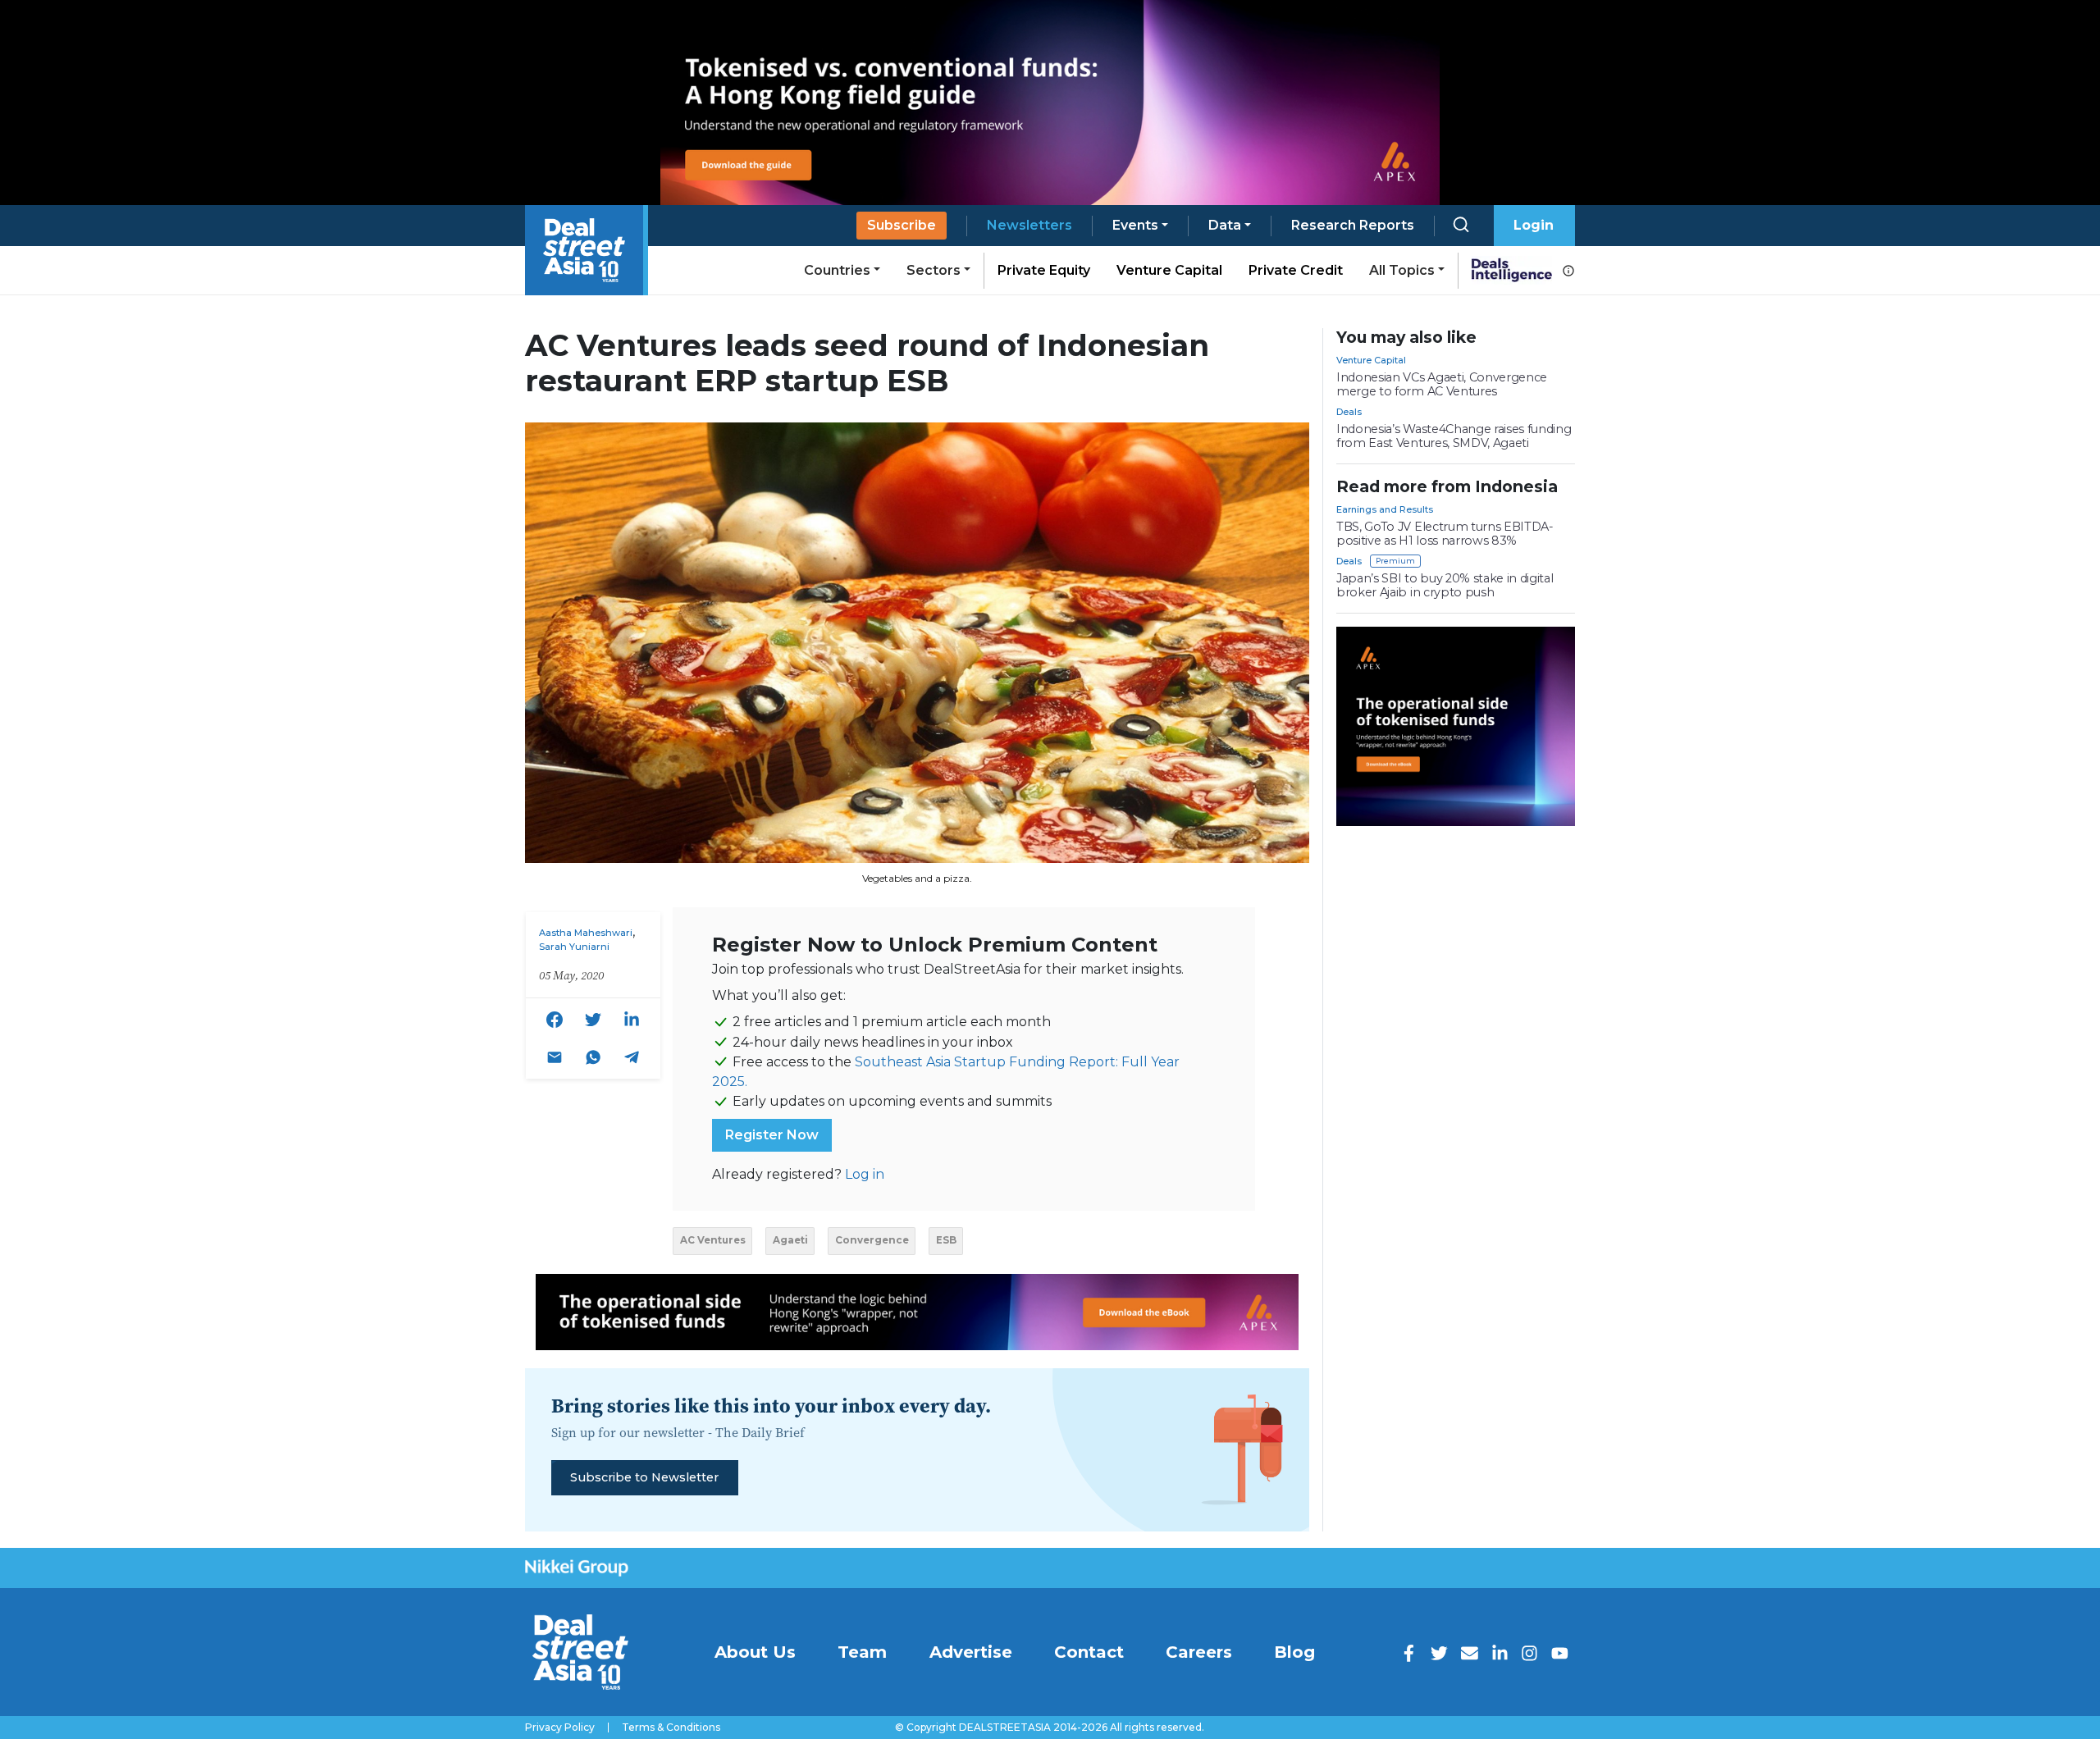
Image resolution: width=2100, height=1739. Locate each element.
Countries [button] (837, 270)
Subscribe (902, 225)
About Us (755, 1652)
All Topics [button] (1402, 270)
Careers (1199, 1652)
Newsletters (1029, 225)
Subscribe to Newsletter (644, 1477)
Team (862, 1652)
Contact (1089, 1652)
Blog (1294, 1652)
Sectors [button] (934, 270)
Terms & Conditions (671, 1728)
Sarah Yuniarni (574, 947)
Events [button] (1135, 225)
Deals (1349, 412)
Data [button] (1225, 225)
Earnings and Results (1385, 509)
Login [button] (1534, 225)
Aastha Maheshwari (586, 933)
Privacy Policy (560, 1728)
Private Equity (1044, 270)
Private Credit (1296, 270)
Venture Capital (1169, 270)
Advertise (971, 1652)
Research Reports (1353, 225)
